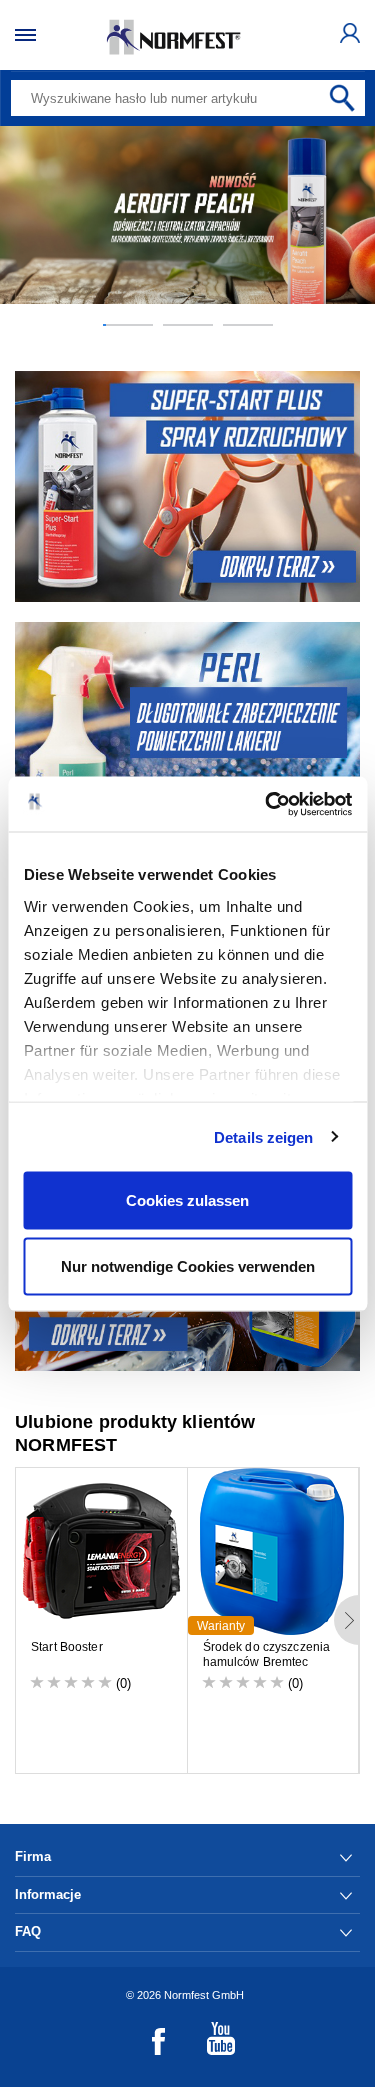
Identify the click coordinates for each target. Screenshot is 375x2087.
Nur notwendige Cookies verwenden (188, 1265)
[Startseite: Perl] (187, 737)
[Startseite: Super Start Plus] (187, 486)
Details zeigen (263, 1136)
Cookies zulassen (187, 1200)
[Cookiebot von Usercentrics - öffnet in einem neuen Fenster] (267, 804)
